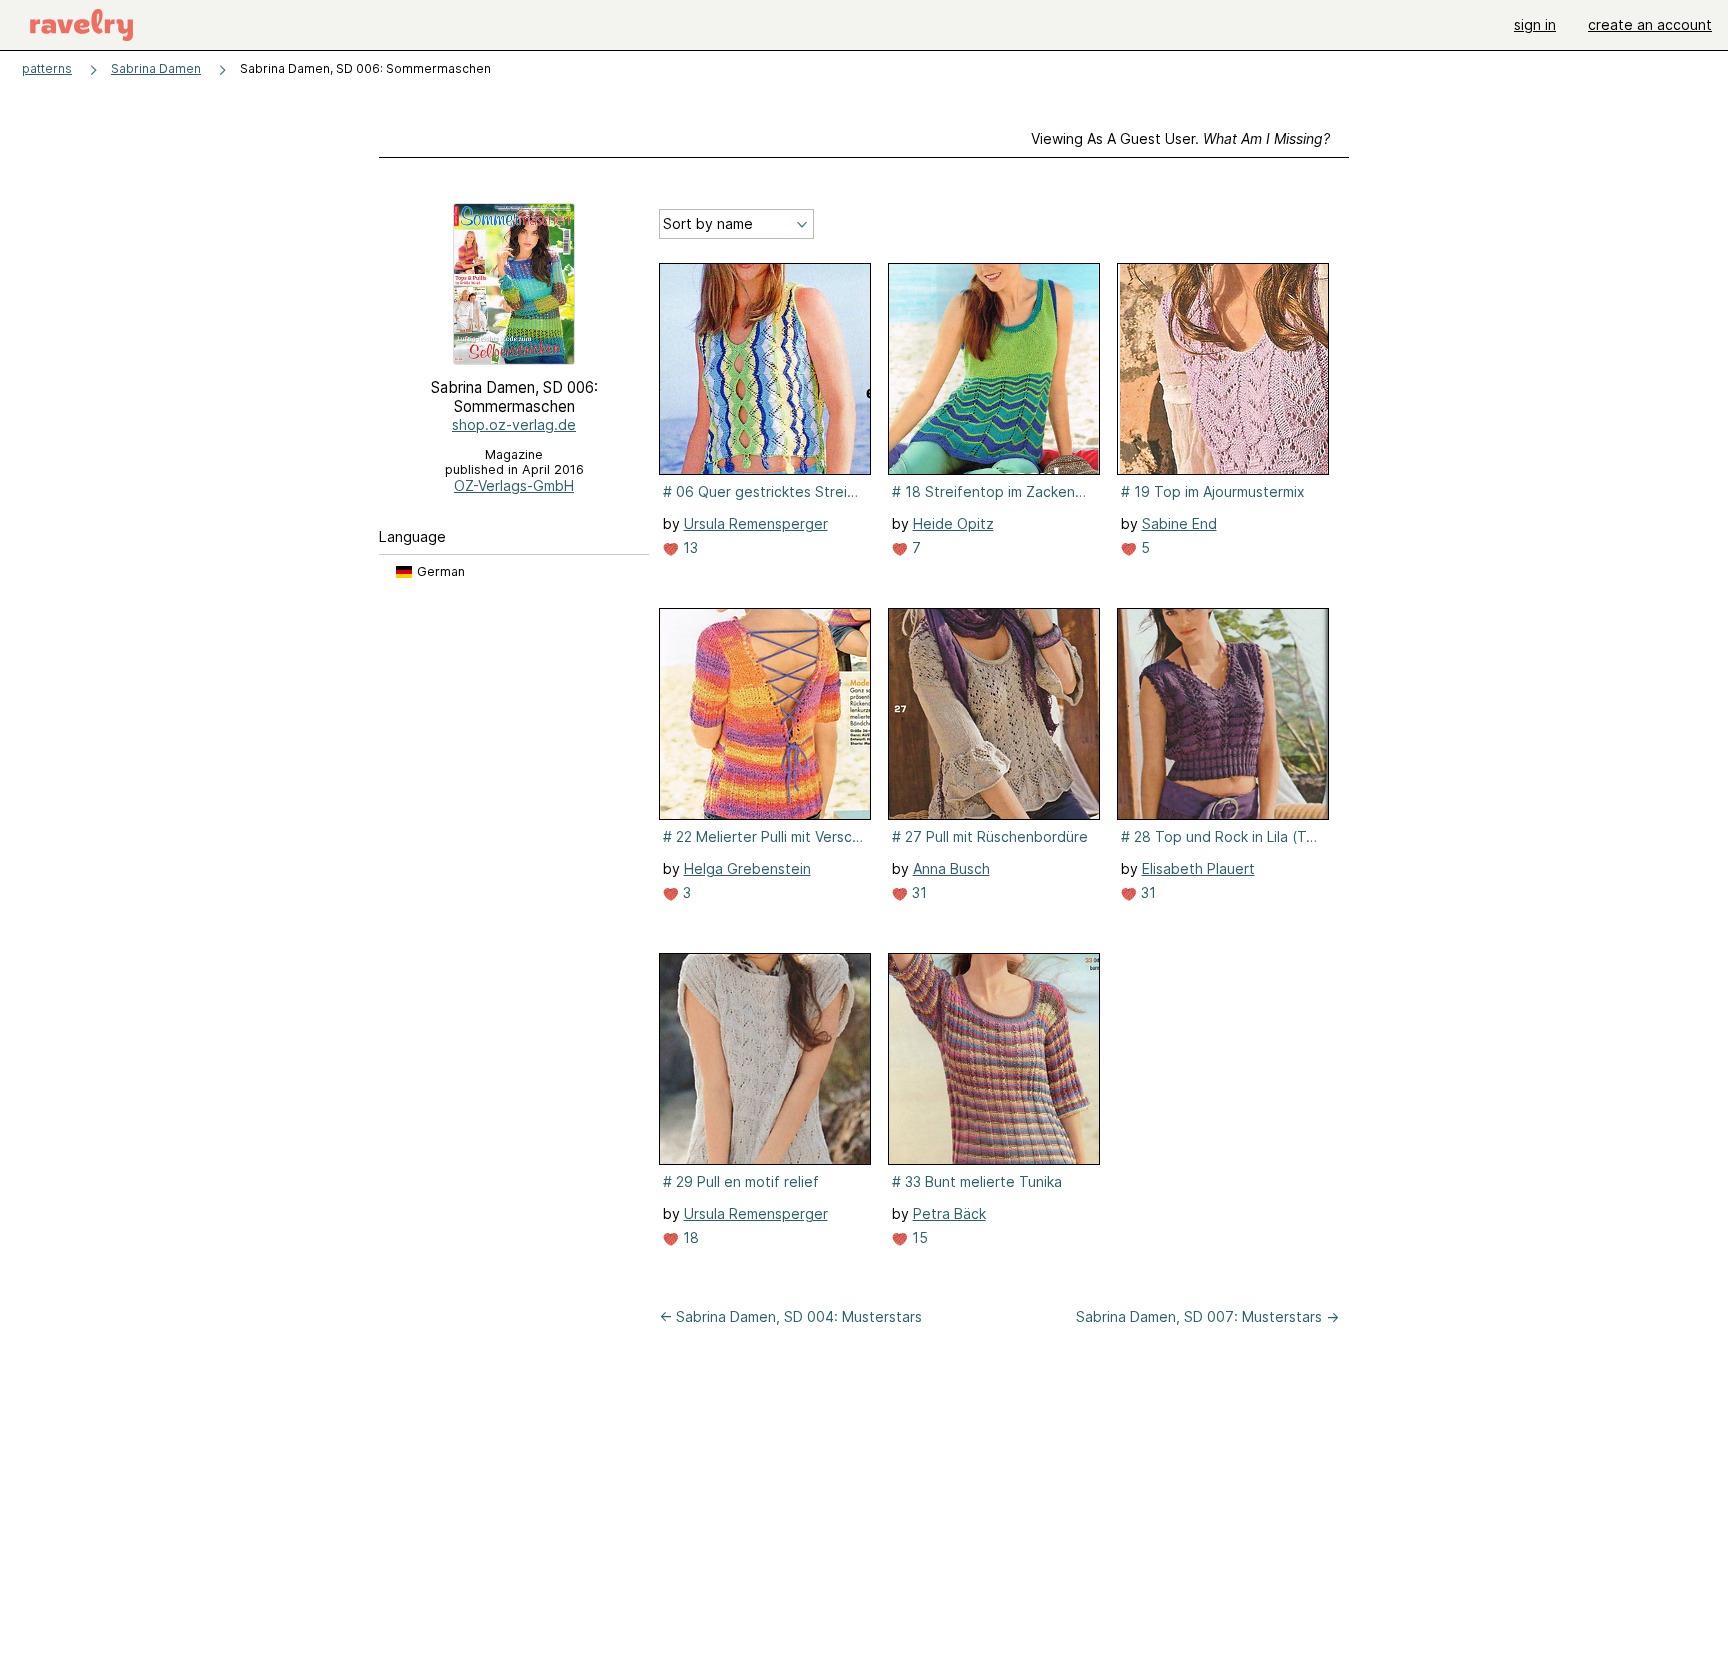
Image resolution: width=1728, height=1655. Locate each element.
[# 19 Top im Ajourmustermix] (1223, 369)
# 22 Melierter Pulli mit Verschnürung (763, 836)
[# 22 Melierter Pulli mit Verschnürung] (765, 714)
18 (689, 1237)
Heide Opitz (953, 523)
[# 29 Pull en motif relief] (765, 1059)
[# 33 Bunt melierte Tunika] (994, 1059)
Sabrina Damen (156, 68)
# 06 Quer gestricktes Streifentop (763, 491)
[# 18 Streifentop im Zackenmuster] (994, 369)
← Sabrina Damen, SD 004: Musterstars (790, 1316)
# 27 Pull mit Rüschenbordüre (990, 836)
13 (688, 547)
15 (918, 1237)
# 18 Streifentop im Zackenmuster (992, 491)
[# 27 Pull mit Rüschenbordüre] (994, 714)
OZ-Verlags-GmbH (514, 485)
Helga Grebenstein (747, 868)
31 (917, 892)
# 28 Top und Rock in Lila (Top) (1221, 836)
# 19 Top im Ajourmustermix (1213, 491)
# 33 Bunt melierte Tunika (977, 1181)
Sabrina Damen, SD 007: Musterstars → (1207, 1316)
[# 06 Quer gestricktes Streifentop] (765, 369)
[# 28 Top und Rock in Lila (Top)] (1223, 714)
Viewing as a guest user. (1180, 138)
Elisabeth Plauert (1198, 868)
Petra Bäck (949, 1213)
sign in (1535, 24)
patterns (47, 68)
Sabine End (1179, 523)
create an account (1650, 24)
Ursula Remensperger (756, 523)
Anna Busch (951, 868)
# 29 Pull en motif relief (741, 1181)
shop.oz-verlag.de (514, 424)
